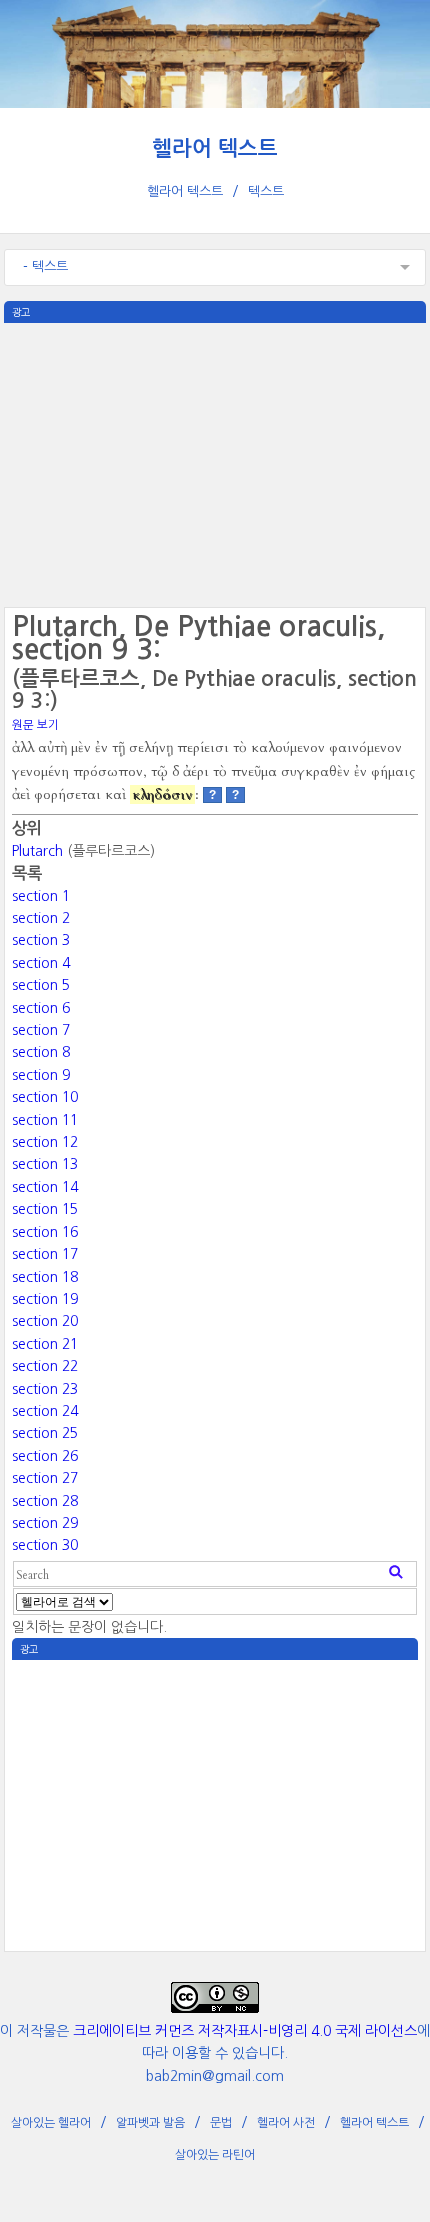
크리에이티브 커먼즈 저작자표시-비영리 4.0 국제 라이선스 (245, 2031)
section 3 (41, 940)
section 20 (45, 1321)
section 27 (45, 1478)
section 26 (45, 1456)
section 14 (45, 1187)
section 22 (45, 1366)
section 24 (45, 1411)
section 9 (41, 1075)
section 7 (41, 1030)
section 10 (45, 1097)
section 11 (45, 1120)
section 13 (45, 1164)
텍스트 (266, 191)
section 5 (41, 985)
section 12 (45, 1142)
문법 (221, 2123)
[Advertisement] (214, 463)
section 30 (45, 1545)
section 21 (45, 1344)
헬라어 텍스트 (215, 148)
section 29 (45, 1523)
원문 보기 (35, 725)
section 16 (45, 1232)
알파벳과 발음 (150, 2123)
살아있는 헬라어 (51, 2123)
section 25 (45, 1433)
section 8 (41, 1052)
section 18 (45, 1277)
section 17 (45, 1254)
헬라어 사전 (286, 2123)
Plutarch (37, 851)
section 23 (45, 1389)
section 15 (45, 1209)
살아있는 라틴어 (215, 2155)
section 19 (45, 1299)
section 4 (41, 963)
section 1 (41, 896)
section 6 (41, 1008)
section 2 (41, 918)
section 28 (45, 1501)
